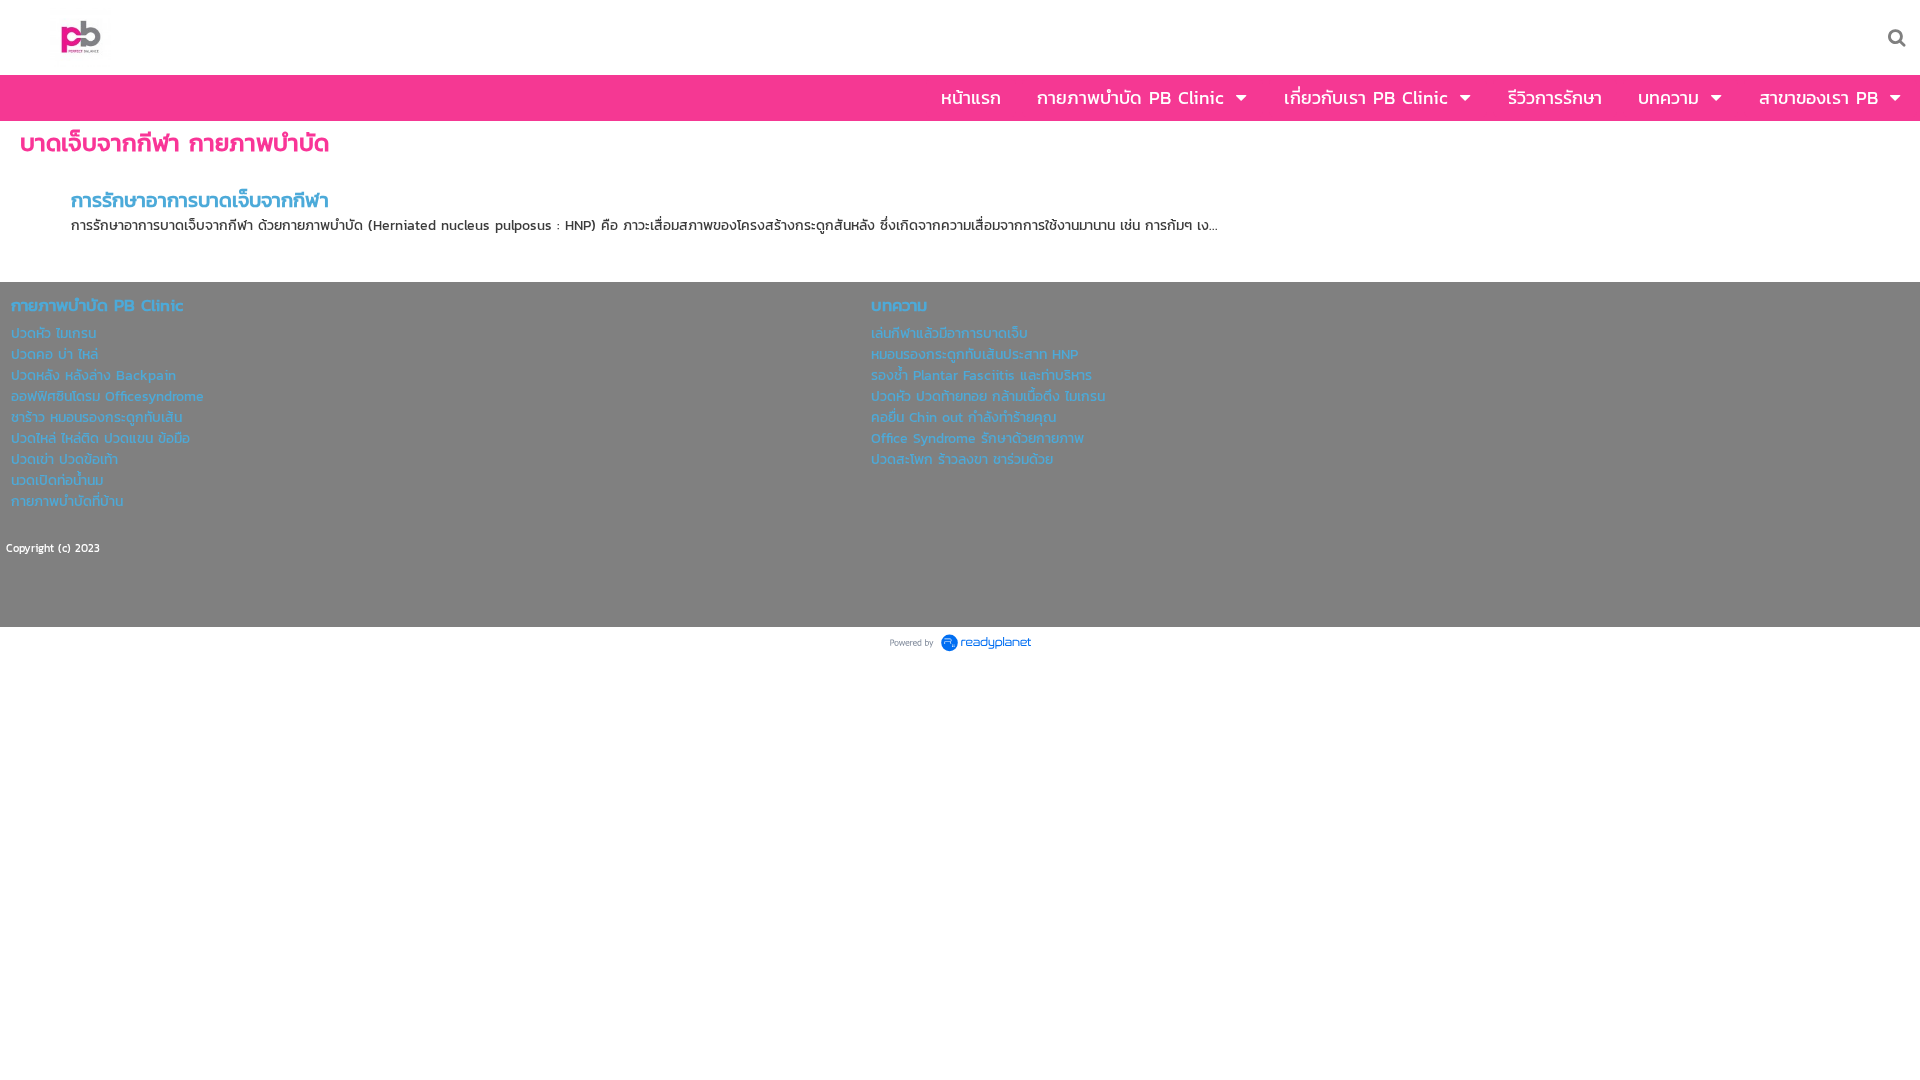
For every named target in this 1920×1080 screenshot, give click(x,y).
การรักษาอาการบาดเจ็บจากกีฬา (200, 200)
